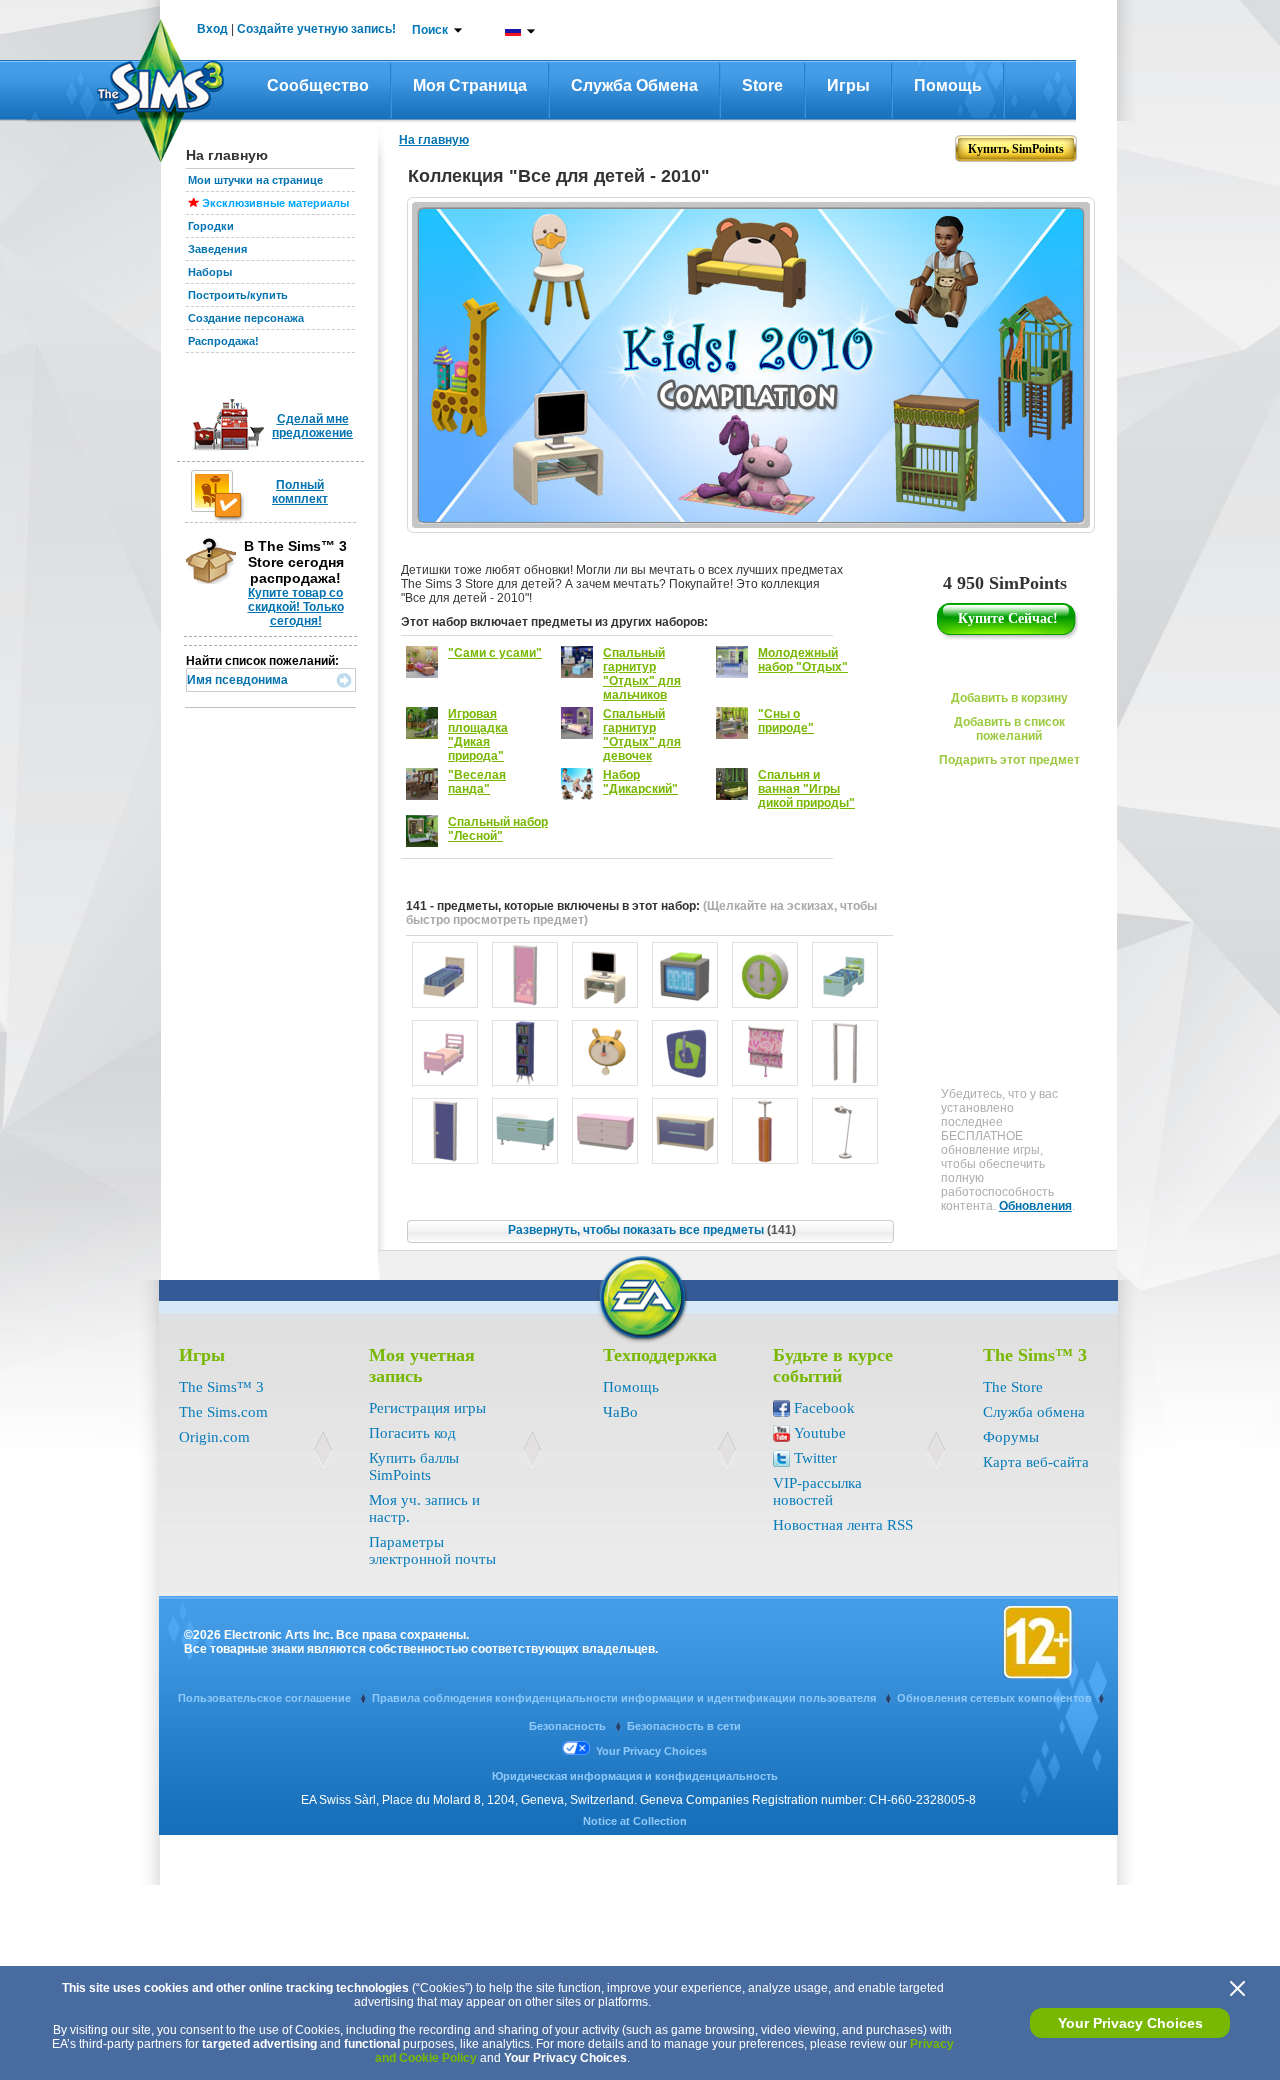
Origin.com (214, 1437)
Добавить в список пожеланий (1009, 729)
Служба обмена (634, 85)
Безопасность (569, 1726)
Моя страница (470, 85)
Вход (212, 29)
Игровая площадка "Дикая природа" (478, 735)
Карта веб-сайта (1036, 1462)
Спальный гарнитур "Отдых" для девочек (642, 735)
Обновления (1035, 1206)
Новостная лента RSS (843, 1525)
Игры (848, 85)
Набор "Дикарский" (640, 782)
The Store (1013, 1387)
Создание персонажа (246, 318)
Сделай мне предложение (312, 426)
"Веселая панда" (477, 782)
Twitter (815, 1458)
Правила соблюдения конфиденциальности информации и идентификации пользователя (625, 1698)
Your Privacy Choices (1130, 2023)
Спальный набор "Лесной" (498, 829)
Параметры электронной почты (432, 1550)
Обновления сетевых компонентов (994, 1698)
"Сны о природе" (786, 721)
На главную (434, 140)
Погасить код (412, 1433)
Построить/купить (238, 295)
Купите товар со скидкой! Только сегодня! (296, 607)
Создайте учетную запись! (316, 29)
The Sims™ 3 (221, 1387)
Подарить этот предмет (1009, 760)
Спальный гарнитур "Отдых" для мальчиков (642, 674)
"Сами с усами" (495, 653)
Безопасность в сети (684, 1726)
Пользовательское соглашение (266, 1698)
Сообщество (318, 85)
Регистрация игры (427, 1408)
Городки (211, 226)
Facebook (824, 1408)
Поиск (430, 30)
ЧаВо (620, 1412)
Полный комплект (300, 492)
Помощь (948, 85)
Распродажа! (223, 341)
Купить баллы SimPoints (414, 1466)
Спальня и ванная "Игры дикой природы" (806, 789)
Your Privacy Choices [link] (651, 1751)
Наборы (210, 272)
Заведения (217, 249)
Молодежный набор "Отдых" (803, 660)
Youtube (820, 1433)
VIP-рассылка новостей (817, 1491)
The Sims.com (223, 1412)
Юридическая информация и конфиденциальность (635, 1776)
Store (762, 85)
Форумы (1011, 1437)
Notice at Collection (635, 1821)
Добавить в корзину (1009, 698)
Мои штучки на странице (255, 180)
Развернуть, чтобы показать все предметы (652, 1230)
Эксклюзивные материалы (275, 203)
